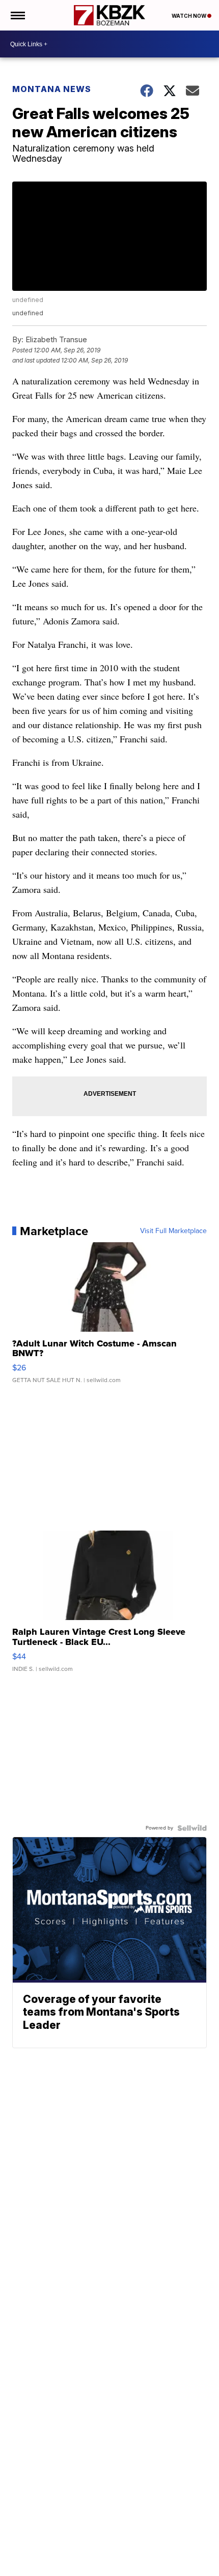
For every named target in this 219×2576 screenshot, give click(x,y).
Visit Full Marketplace (173, 1231)
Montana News (52, 89)
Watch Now (189, 16)
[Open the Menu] (17, 15)
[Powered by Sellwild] (192, 1828)
